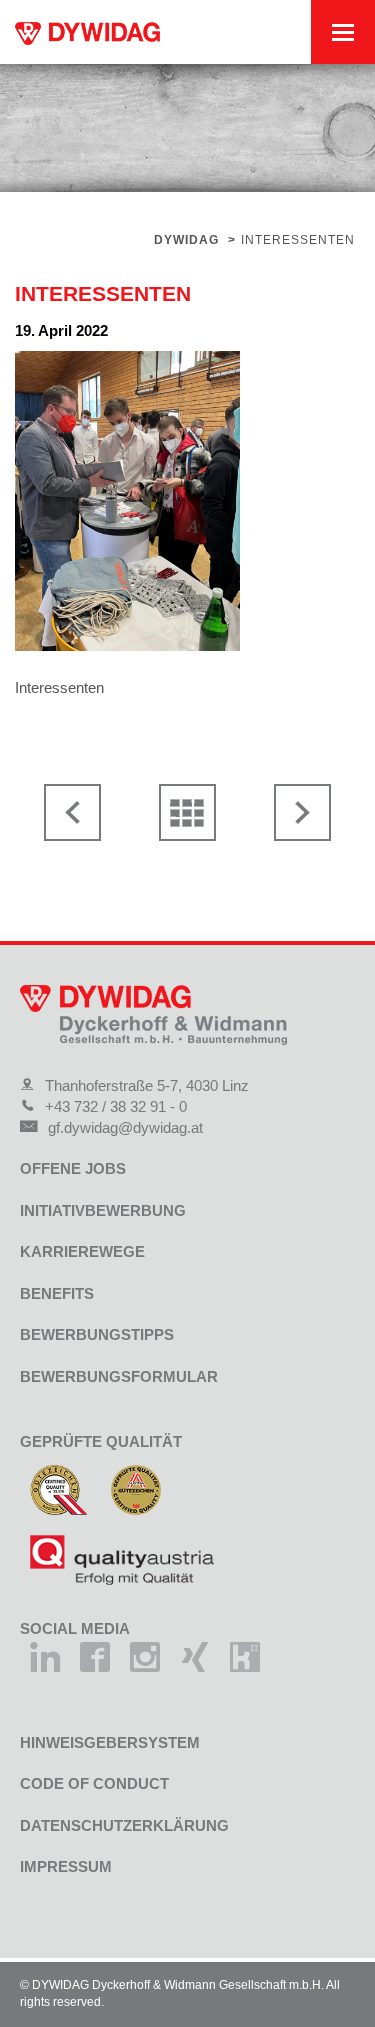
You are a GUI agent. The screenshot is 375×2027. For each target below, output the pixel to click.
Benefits (57, 1293)
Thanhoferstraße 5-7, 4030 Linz (147, 1085)
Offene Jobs (73, 1168)
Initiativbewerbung (103, 1210)
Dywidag (186, 240)
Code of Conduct (94, 1783)
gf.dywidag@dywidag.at (125, 1127)
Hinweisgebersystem (110, 1742)
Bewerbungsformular (119, 1376)
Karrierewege (82, 1251)
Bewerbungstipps (97, 1334)
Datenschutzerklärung (124, 1825)
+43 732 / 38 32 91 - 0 (116, 1106)
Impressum (66, 1866)
